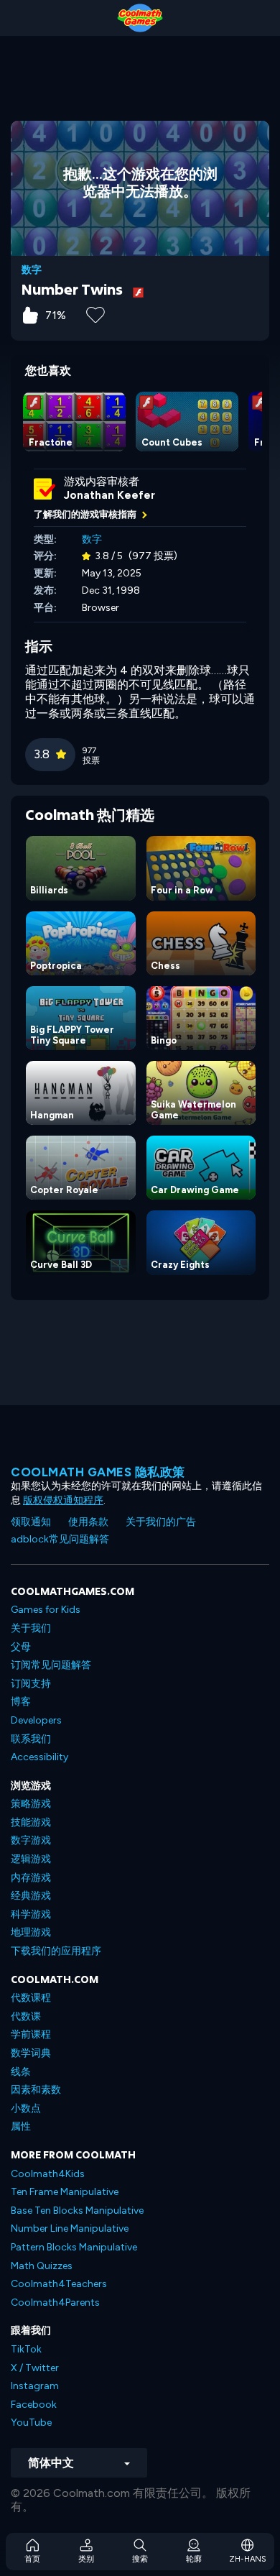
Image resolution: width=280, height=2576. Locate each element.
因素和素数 (36, 2090)
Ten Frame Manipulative (65, 2192)
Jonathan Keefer (109, 495)
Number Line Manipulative (70, 2228)
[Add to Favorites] (95, 313)
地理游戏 (31, 1932)
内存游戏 (31, 1878)
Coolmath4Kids (48, 2174)
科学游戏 (31, 1914)
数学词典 (31, 2053)
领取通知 (31, 1522)
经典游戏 (31, 1896)
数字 (32, 270)
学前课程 (31, 2034)
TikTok (26, 2349)
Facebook (34, 2405)
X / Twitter (35, 2368)
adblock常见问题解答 (60, 1539)
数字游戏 (31, 1840)
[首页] (140, 18)
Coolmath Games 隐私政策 (98, 1472)
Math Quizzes (42, 2266)
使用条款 (88, 1522)
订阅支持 (31, 1684)
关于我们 (31, 1628)
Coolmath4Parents (55, 2303)
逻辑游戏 (31, 1859)
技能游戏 (31, 1822)
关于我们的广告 (161, 1522)
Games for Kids (46, 1610)
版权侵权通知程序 (63, 1500)
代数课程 (31, 1998)
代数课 (26, 2016)
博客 (21, 1702)
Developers (36, 1720)
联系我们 (31, 1739)
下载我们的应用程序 (56, 1951)
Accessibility (39, 1757)
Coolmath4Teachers (59, 2284)
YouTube (31, 2423)
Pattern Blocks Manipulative (74, 2247)
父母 (21, 1647)
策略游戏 (31, 1804)
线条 (21, 2072)
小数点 (26, 2108)
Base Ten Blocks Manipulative (77, 2211)
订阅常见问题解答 (51, 1665)
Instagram (35, 2386)
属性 (21, 2126)
